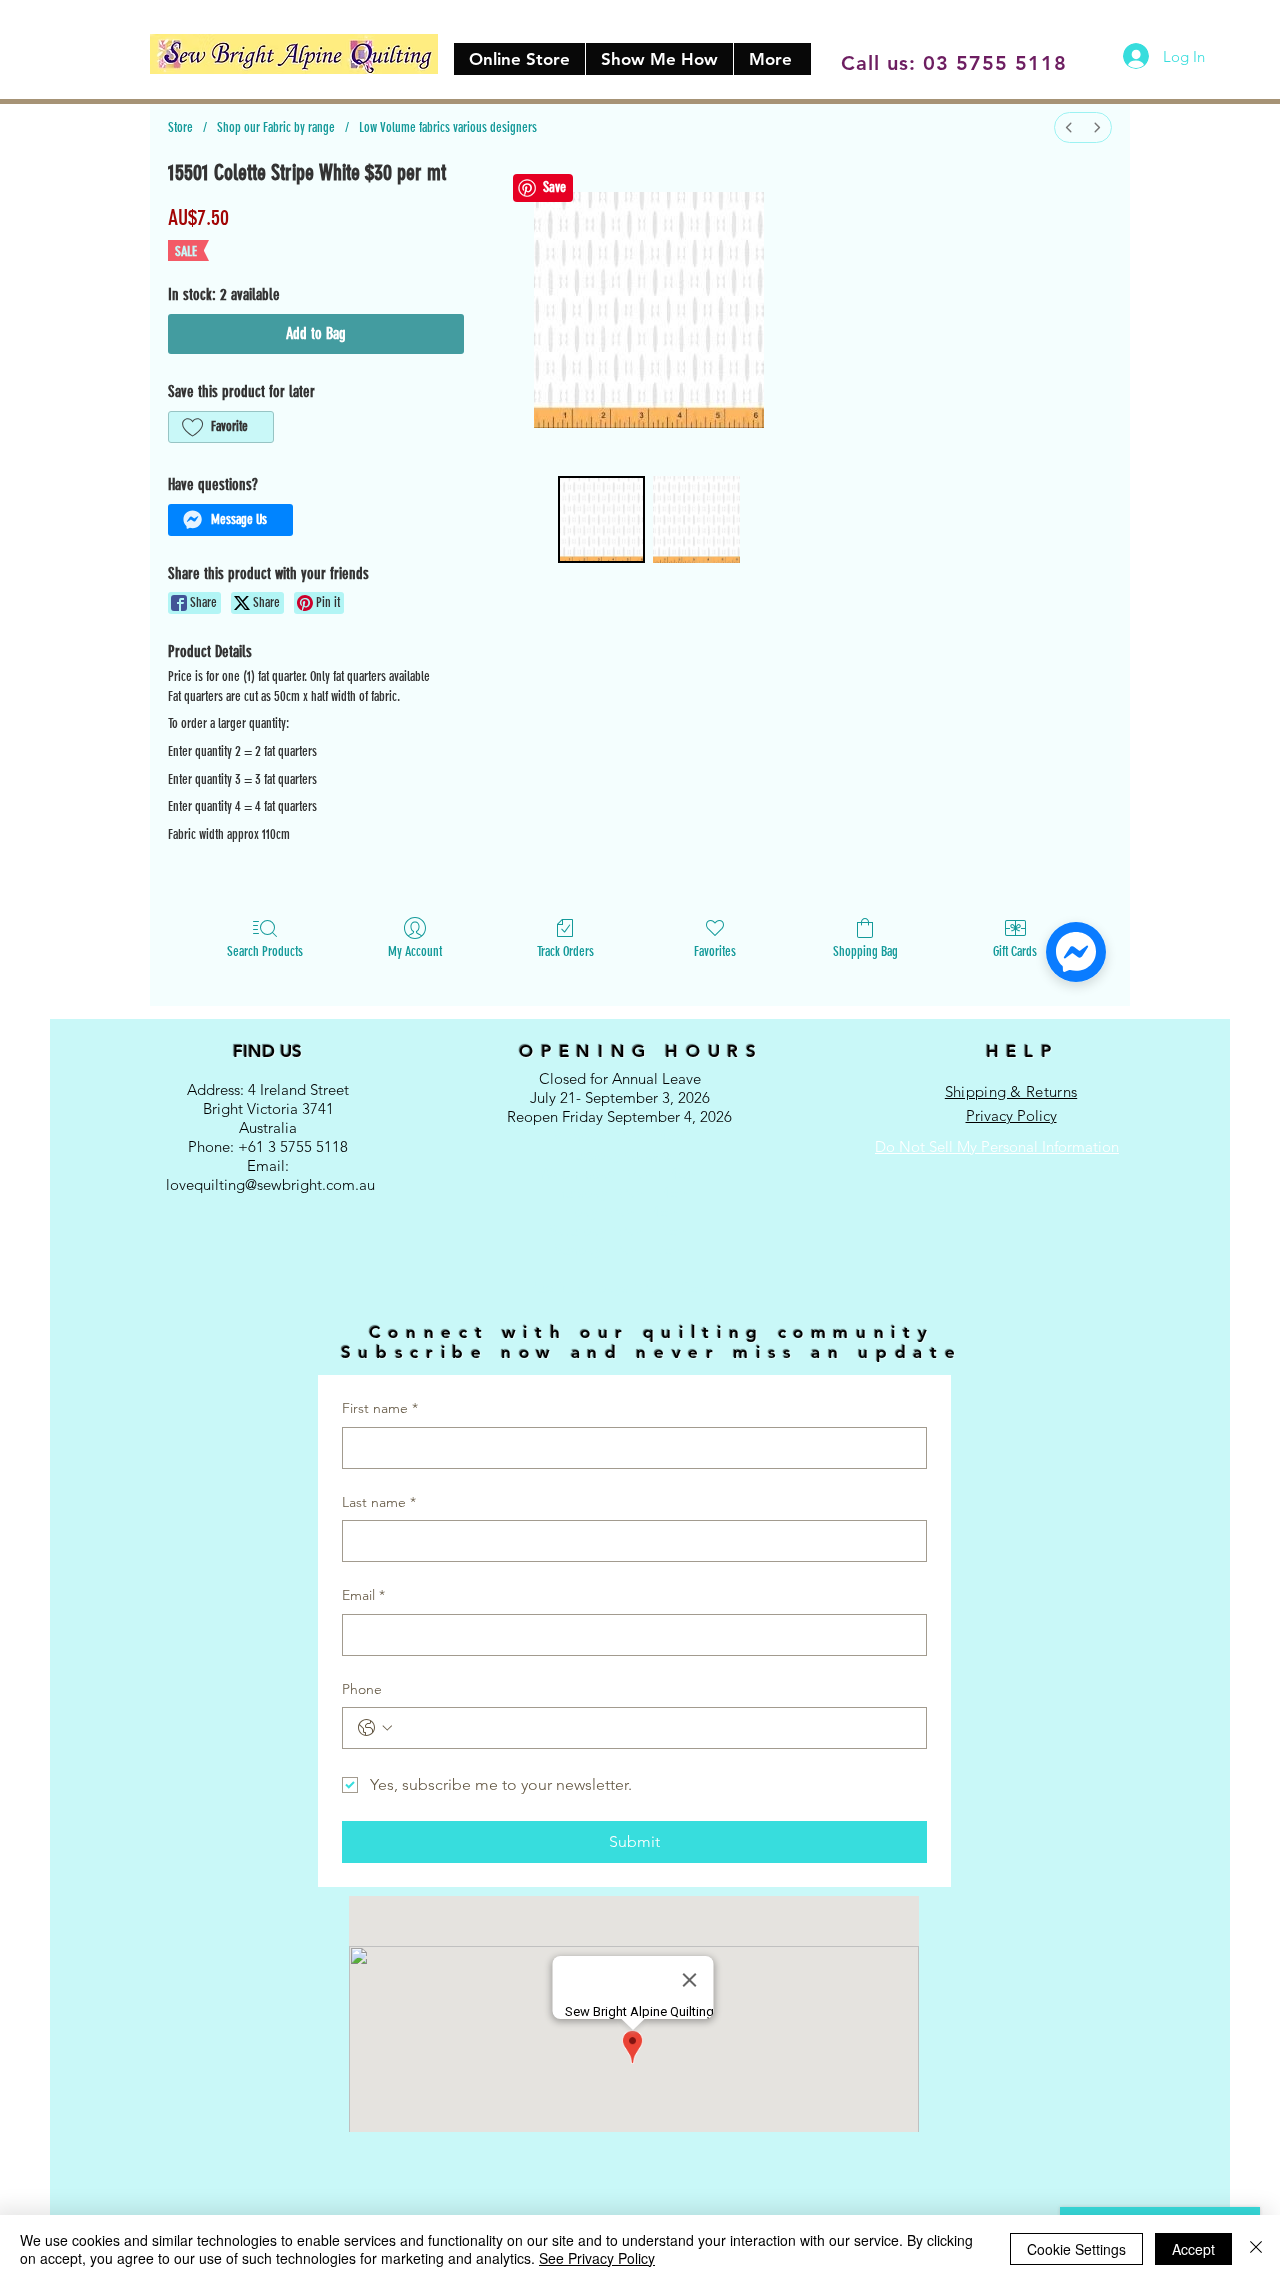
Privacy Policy (1011, 1115)
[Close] (1256, 2249)
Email (363, 1595)
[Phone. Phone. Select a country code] (375, 1728)
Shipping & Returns (1011, 1091)
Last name (379, 1502)
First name (380, 1408)
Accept (1193, 2249)
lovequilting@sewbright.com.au (270, 1184)
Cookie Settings (1076, 2249)
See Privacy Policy (597, 2258)
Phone (362, 1689)
